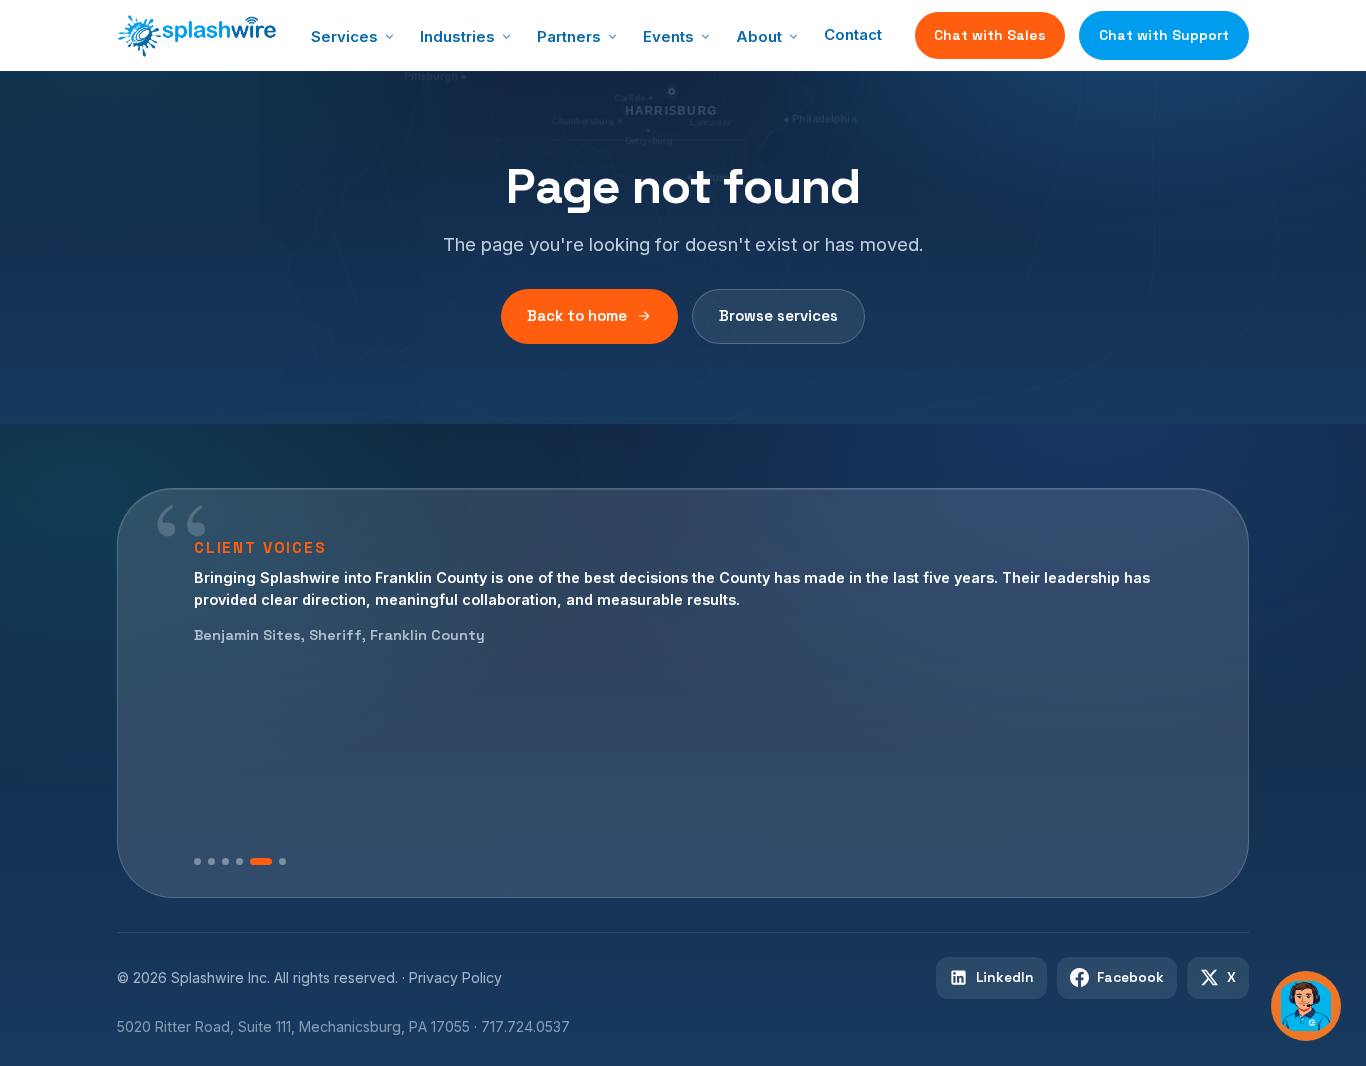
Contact (853, 34)
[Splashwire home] (197, 36)
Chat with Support (1164, 35)
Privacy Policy (455, 977)
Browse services (778, 315)
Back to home (577, 315)
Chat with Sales (990, 35)
